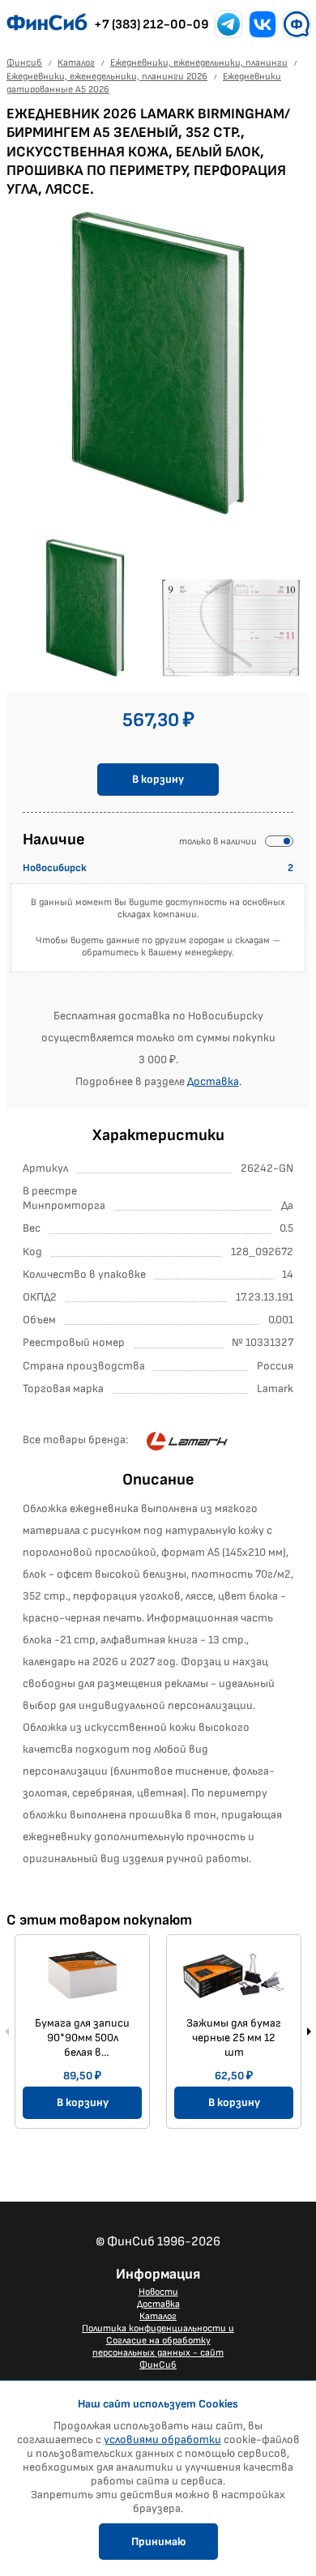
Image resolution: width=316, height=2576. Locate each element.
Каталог (158, 2316)
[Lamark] (187, 1441)
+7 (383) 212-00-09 (152, 25)
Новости (158, 2292)
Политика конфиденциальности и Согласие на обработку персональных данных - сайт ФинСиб (158, 2347)
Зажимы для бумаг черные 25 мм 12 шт (234, 2038)
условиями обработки (162, 2439)
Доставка (213, 1081)
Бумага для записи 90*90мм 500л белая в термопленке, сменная (82, 2038)
